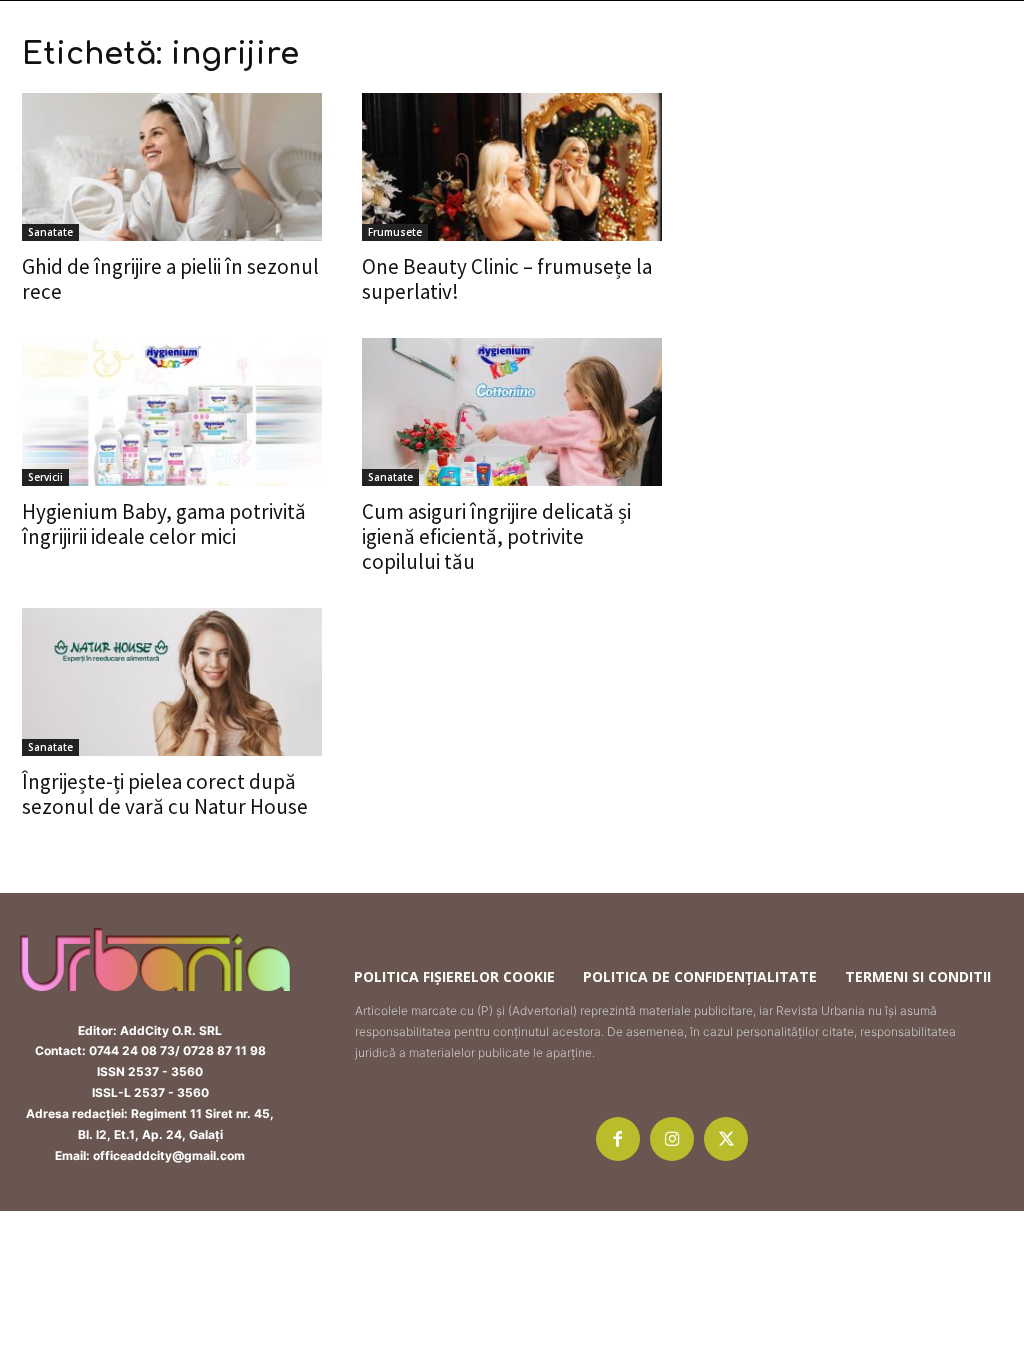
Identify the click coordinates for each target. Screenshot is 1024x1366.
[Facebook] (618, 1139)
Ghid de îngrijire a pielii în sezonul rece (170, 279)
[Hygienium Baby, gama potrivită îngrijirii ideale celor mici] (172, 412)
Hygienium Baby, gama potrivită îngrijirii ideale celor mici (164, 524)
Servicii (45, 477)
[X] (726, 1139)
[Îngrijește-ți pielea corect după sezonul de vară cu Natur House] (172, 682)
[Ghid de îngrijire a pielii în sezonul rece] (172, 167)
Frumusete (395, 232)
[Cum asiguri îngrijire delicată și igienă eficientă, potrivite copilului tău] (512, 412)
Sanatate (50, 232)
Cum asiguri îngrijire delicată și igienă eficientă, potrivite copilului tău (496, 536)
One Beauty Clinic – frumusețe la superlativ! (507, 279)
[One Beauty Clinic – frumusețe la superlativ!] (512, 167)
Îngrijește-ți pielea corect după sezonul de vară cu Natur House (165, 794)
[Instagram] (672, 1139)
